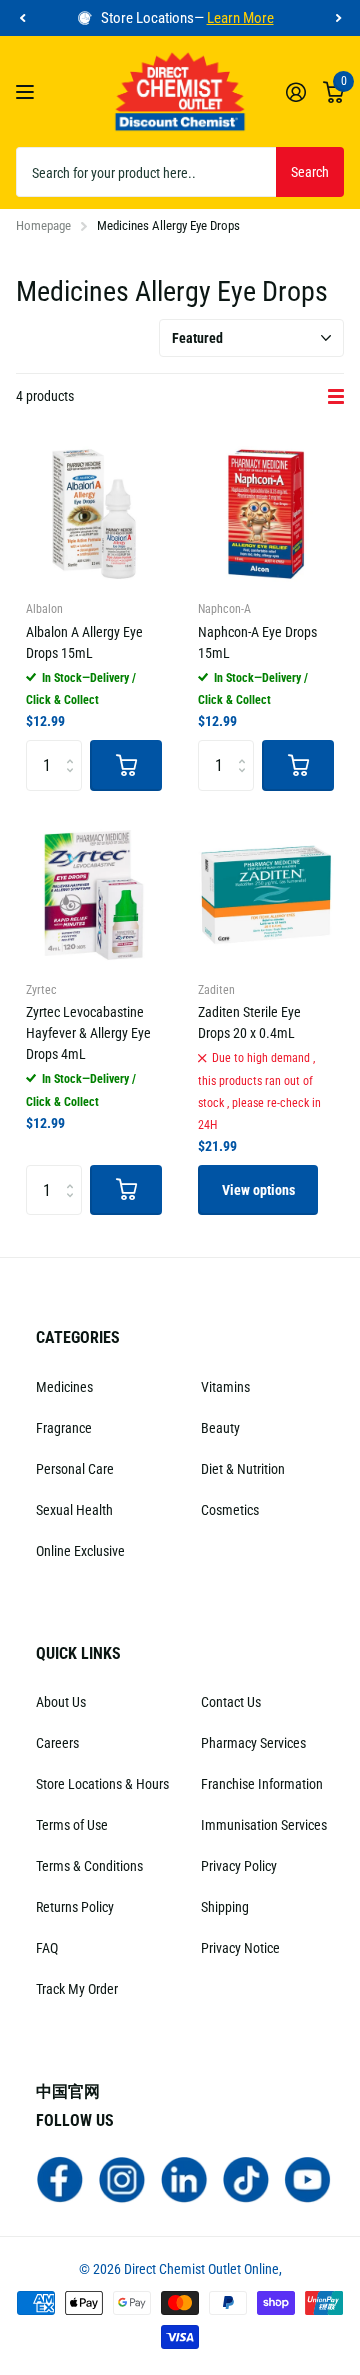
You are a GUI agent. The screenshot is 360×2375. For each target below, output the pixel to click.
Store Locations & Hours (102, 1784)
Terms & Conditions (89, 1866)
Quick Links (78, 1653)
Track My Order (77, 1989)
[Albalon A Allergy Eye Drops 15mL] (94, 514)
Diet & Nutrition (243, 1469)
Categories (78, 1337)
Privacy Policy (239, 1866)
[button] (22, 18)
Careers (57, 1743)
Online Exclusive (80, 1551)
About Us (61, 1702)
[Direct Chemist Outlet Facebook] (60, 2179)
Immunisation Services (264, 1825)
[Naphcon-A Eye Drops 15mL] (266, 514)
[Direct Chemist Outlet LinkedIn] (184, 2179)
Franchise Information (262, 1784)
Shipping (225, 1907)
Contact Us (231, 1702)
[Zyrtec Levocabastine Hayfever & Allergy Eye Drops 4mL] (94, 895)
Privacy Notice (240, 1948)
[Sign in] (295, 92)
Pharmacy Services (253, 1743)
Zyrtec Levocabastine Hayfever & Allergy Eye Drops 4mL (88, 1033)
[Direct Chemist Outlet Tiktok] (246, 2179)
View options (258, 1190)
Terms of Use (72, 1825)
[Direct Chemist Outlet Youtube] (308, 2179)
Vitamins (225, 1387)
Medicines (64, 1387)
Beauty (220, 1428)
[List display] (336, 397)
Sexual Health (74, 1510)
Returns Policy (75, 1907)
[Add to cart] (126, 765)
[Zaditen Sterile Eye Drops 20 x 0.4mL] (266, 895)
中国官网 (68, 2091)
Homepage (43, 225)
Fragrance (64, 1428)
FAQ (47, 1948)
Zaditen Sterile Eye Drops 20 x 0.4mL (249, 1022)
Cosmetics (230, 1510)
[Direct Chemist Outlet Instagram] (122, 2179)
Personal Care (75, 1469)
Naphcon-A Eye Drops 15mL (257, 642)
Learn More (240, 18)
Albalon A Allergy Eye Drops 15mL (84, 642)
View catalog (27, 91)
